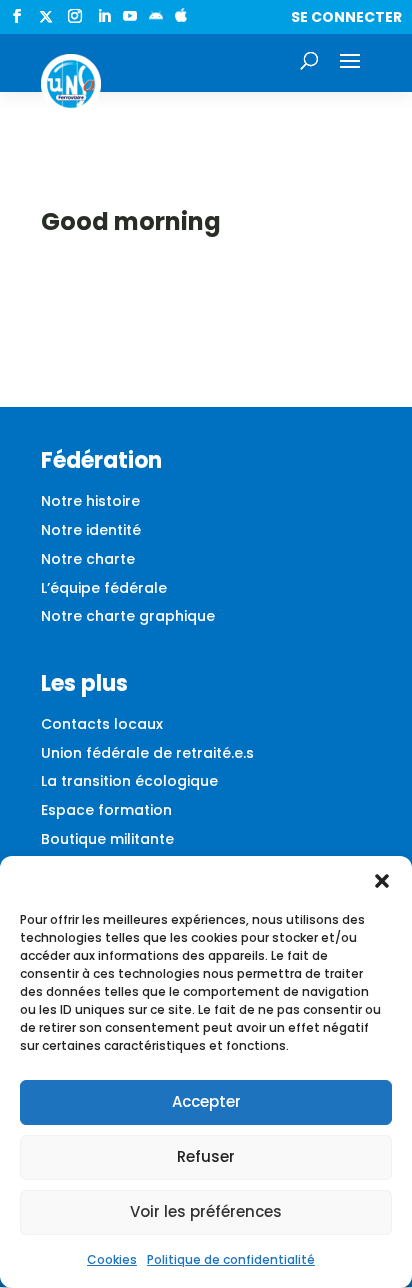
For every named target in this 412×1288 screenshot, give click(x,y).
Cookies (112, 1259)
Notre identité (91, 530)
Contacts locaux (102, 724)
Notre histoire (90, 501)
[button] (382, 881)
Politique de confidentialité (231, 1259)
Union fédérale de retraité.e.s (147, 753)
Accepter (206, 1101)
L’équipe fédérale (104, 588)
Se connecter (346, 17)
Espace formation (106, 810)
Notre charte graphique (128, 616)
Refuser (206, 1156)
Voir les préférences (206, 1211)
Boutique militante (107, 839)
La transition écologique (129, 781)
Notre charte (88, 559)
